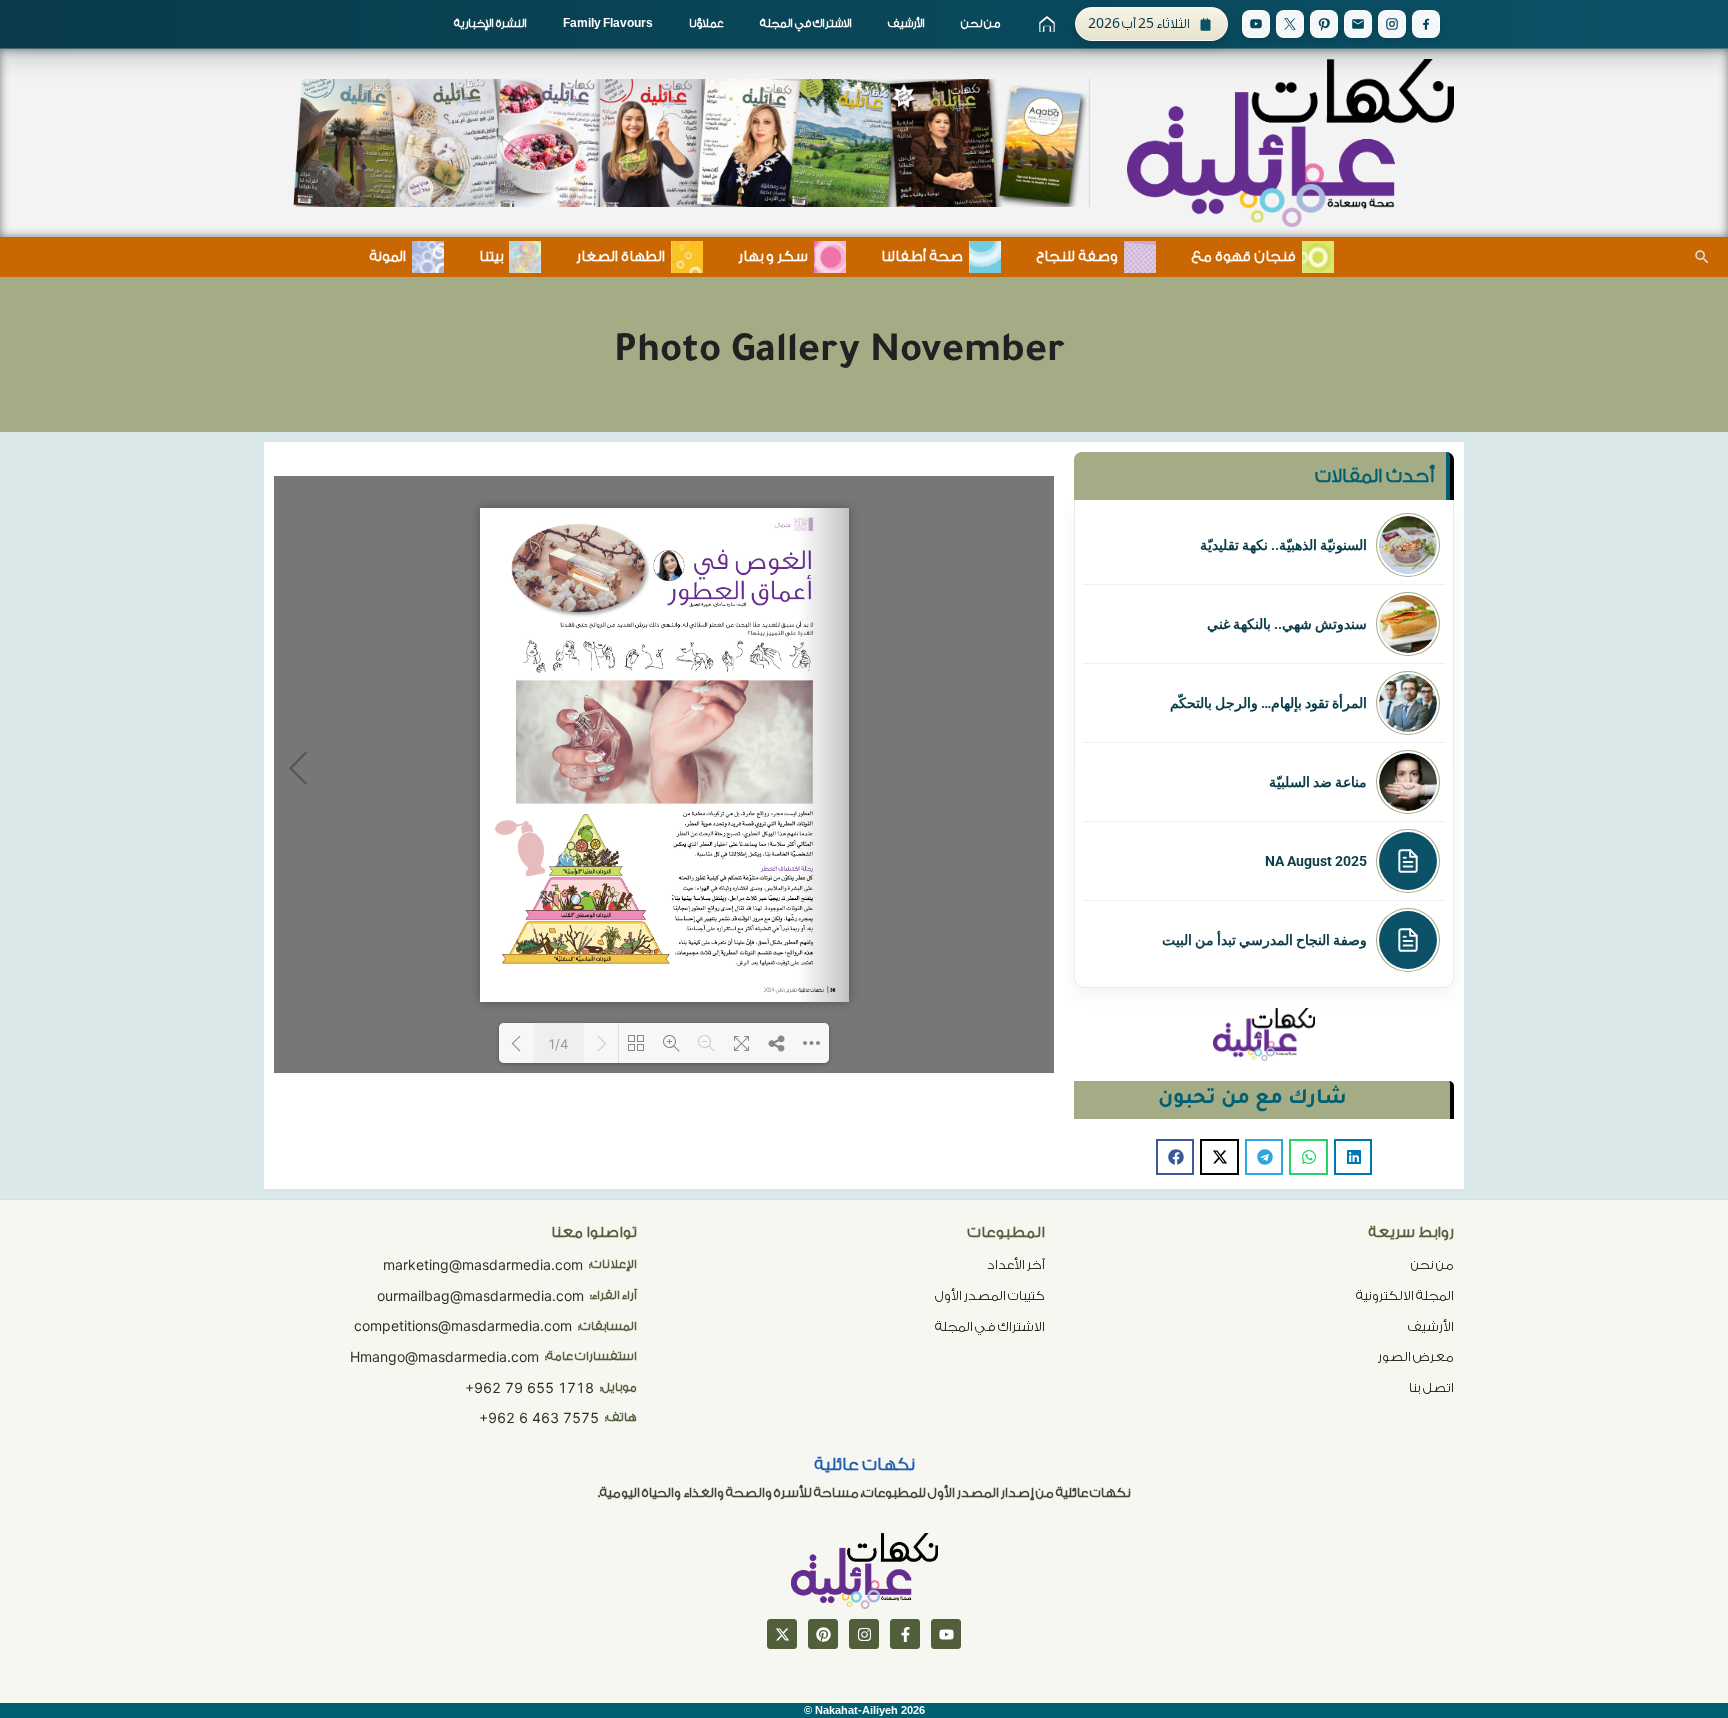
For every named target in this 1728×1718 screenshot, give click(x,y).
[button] (1353, 1157)
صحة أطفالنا (922, 257)
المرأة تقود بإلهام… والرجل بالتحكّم (1268, 703)
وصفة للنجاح (1077, 257)
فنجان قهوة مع (1243, 257)
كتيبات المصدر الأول (990, 1295)
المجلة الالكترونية (1405, 1295)
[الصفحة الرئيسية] (1047, 24)
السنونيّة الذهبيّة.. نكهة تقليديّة (1283, 545)
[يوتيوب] (946, 1634)
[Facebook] (1426, 24)
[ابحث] (1702, 257)
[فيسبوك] (905, 1634)
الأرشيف (906, 23)
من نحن (980, 23)
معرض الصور (1416, 1356)
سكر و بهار (773, 257)
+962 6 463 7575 (539, 1417)
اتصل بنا (1431, 1387)
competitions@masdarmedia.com (463, 1325)
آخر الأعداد (1016, 1264)
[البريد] (1358, 24)
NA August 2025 (1316, 861)
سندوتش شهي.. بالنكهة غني (1287, 624)
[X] (1290, 24)
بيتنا (491, 257)
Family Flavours (608, 23)
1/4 (559, 1044)
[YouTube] (1256, 24)
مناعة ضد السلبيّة (1318, 782)
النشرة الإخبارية (490, 23)
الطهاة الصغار (620, 257)
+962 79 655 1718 (529, 1387)
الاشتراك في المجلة (806, 23)
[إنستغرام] (864, 1634)
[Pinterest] (1324, 24)
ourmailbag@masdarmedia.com (480, 1295)
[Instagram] (1392, 24)
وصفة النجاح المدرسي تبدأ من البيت (1264, 940)
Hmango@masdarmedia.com (444, 1356)
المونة (387, 257)
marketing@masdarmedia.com (483, 1264)
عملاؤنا (706, 23)
